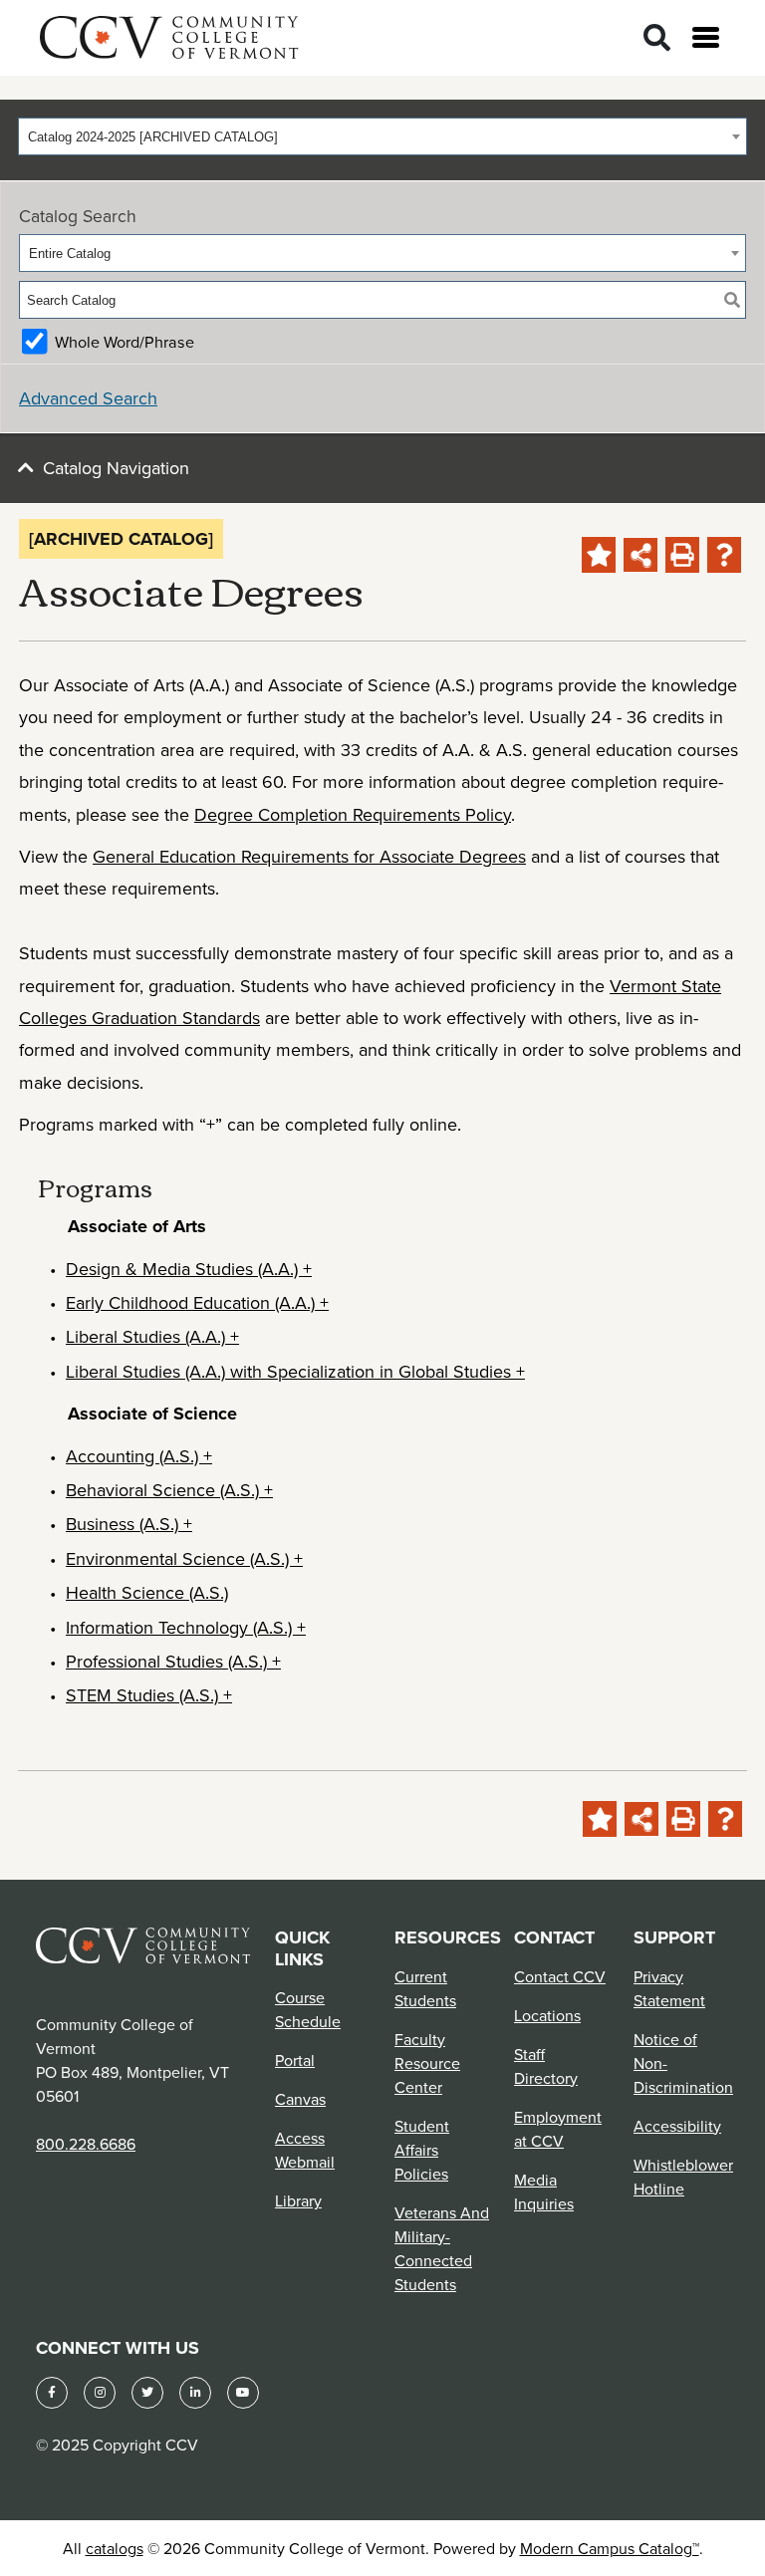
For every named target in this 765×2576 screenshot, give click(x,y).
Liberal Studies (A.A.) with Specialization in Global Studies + (295, 1371)
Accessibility (677, 2126)
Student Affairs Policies (422, 2150)
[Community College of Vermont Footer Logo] (143, 1943)
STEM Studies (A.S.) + (149, 1695)
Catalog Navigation (116, 468)
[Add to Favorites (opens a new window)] (599, 555)
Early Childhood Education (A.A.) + (197, 1302)
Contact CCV (560, 1976)
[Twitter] (147, 2393)
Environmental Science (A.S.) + (184, 1558)
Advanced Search (88, 398)
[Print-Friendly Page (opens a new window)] (682, 555)
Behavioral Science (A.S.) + (169, 1490)
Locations (547, 2015)
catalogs (115, 2548)
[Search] (657, 38)
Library (298, 2200)
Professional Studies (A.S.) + (173, 1661)
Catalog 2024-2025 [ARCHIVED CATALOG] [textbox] (153, 137)
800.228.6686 (86, 2144)
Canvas (300, 2099)
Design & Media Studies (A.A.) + (189, 1269)
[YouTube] (243, 2393)
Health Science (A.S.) (147, 1592)
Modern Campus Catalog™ (610, 2548)
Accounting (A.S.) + (139, 1456)
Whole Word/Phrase (125, 342)
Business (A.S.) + (129, 1524)
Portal (295, 2060)
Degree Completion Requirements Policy (353, 814)
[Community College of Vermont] (169, 34)
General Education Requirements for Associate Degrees (309, 856)
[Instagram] (100, 2393)
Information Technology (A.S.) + (186, 1627)
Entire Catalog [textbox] (70, 254)
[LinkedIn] (195, 2393)
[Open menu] (706, 37)
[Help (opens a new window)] (724, 555)
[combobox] (382, 136)
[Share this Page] (640, 555)
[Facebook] (52, 2393)
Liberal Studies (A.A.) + (152, 1336)
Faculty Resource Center (427, 2063)
